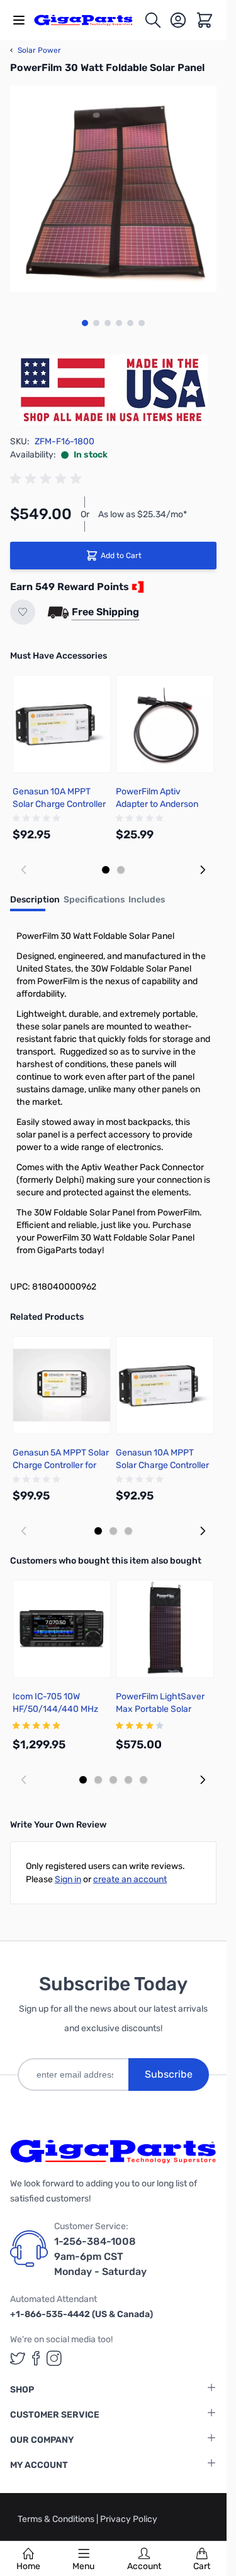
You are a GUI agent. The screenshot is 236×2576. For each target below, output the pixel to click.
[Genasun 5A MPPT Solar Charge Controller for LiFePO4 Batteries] (62, 1385)
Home (28, 2566)
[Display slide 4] (128, 1780)
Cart (202, 2566)
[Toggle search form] (153, 20)
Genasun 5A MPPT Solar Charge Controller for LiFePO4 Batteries (61, 1465)
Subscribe (169, 2074)
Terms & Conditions (57, 2519)
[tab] (35, 904)
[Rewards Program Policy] (137, 587)
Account (144, 2566)
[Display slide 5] (143, 1780)
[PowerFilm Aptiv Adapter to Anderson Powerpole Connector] (165, 724)
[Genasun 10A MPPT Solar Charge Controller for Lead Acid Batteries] (62, 724)
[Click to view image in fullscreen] (113, 189)
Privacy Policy (129, 2519)
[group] (48, 479)
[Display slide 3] (128, 1531)
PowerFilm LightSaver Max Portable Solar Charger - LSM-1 (160, 1709)
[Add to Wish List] (23, 612)
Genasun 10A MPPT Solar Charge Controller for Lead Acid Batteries (59, 804)
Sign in (68, 1879)
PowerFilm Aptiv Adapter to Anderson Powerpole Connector (159, 804)
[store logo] (89, 20)
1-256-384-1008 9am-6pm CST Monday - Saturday (100, 2256)
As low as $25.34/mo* (143, 514)
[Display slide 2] (121, 870)
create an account (130, 1879)
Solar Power (36, 50)
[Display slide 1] (106, 870)
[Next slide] (203, 870)
